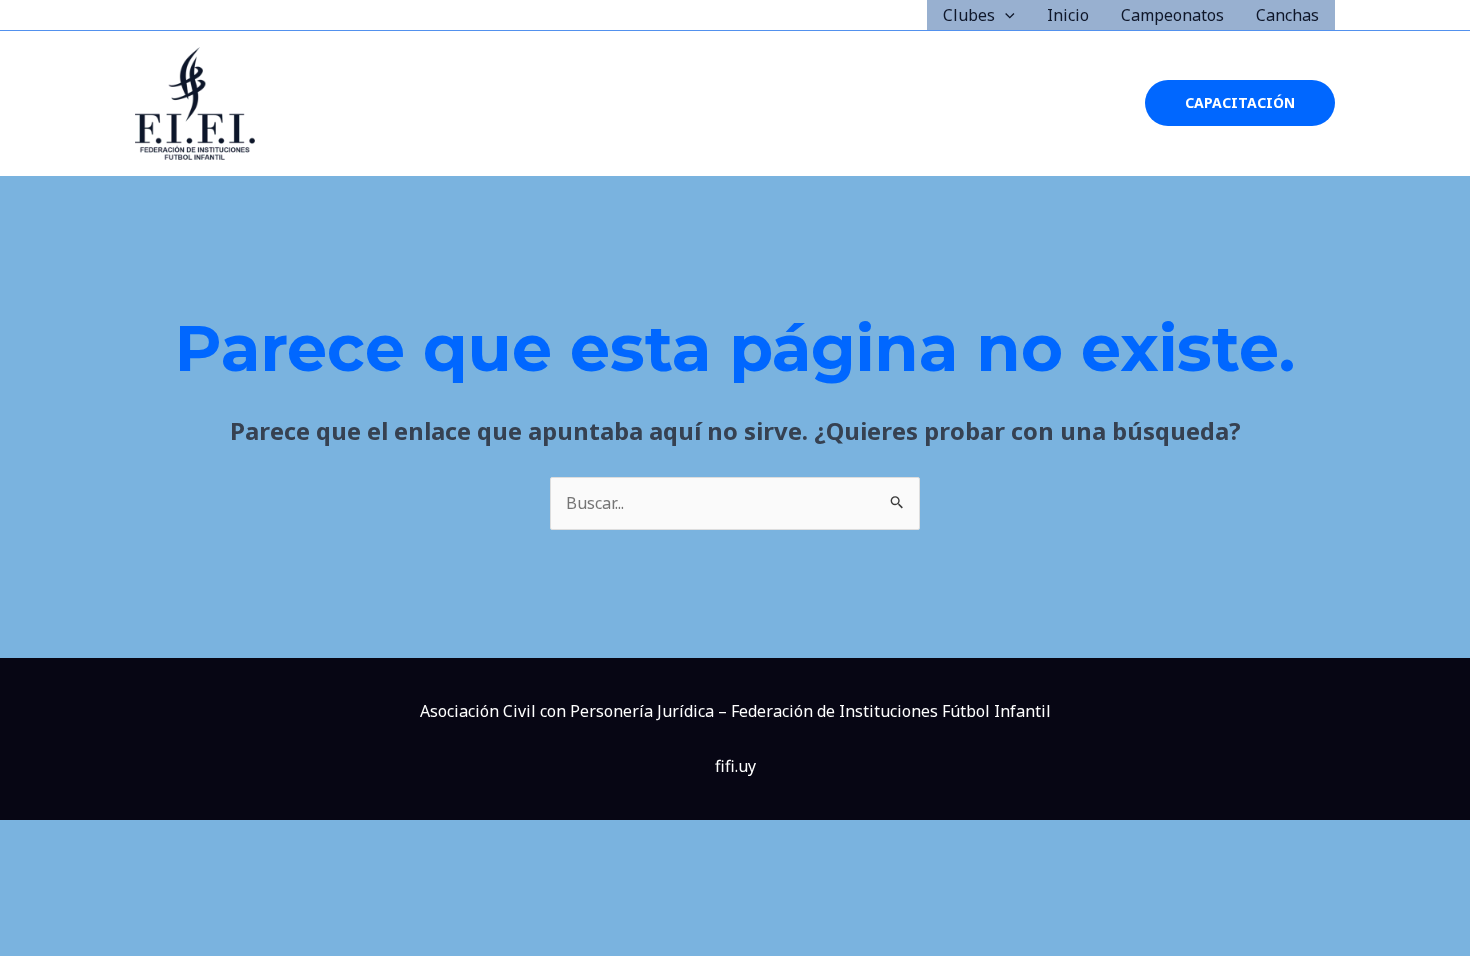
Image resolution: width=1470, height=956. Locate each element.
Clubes (969, 15)
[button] (1005, 15)
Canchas (1287, 15)
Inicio (1068, 15)
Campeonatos (1172, 15)
